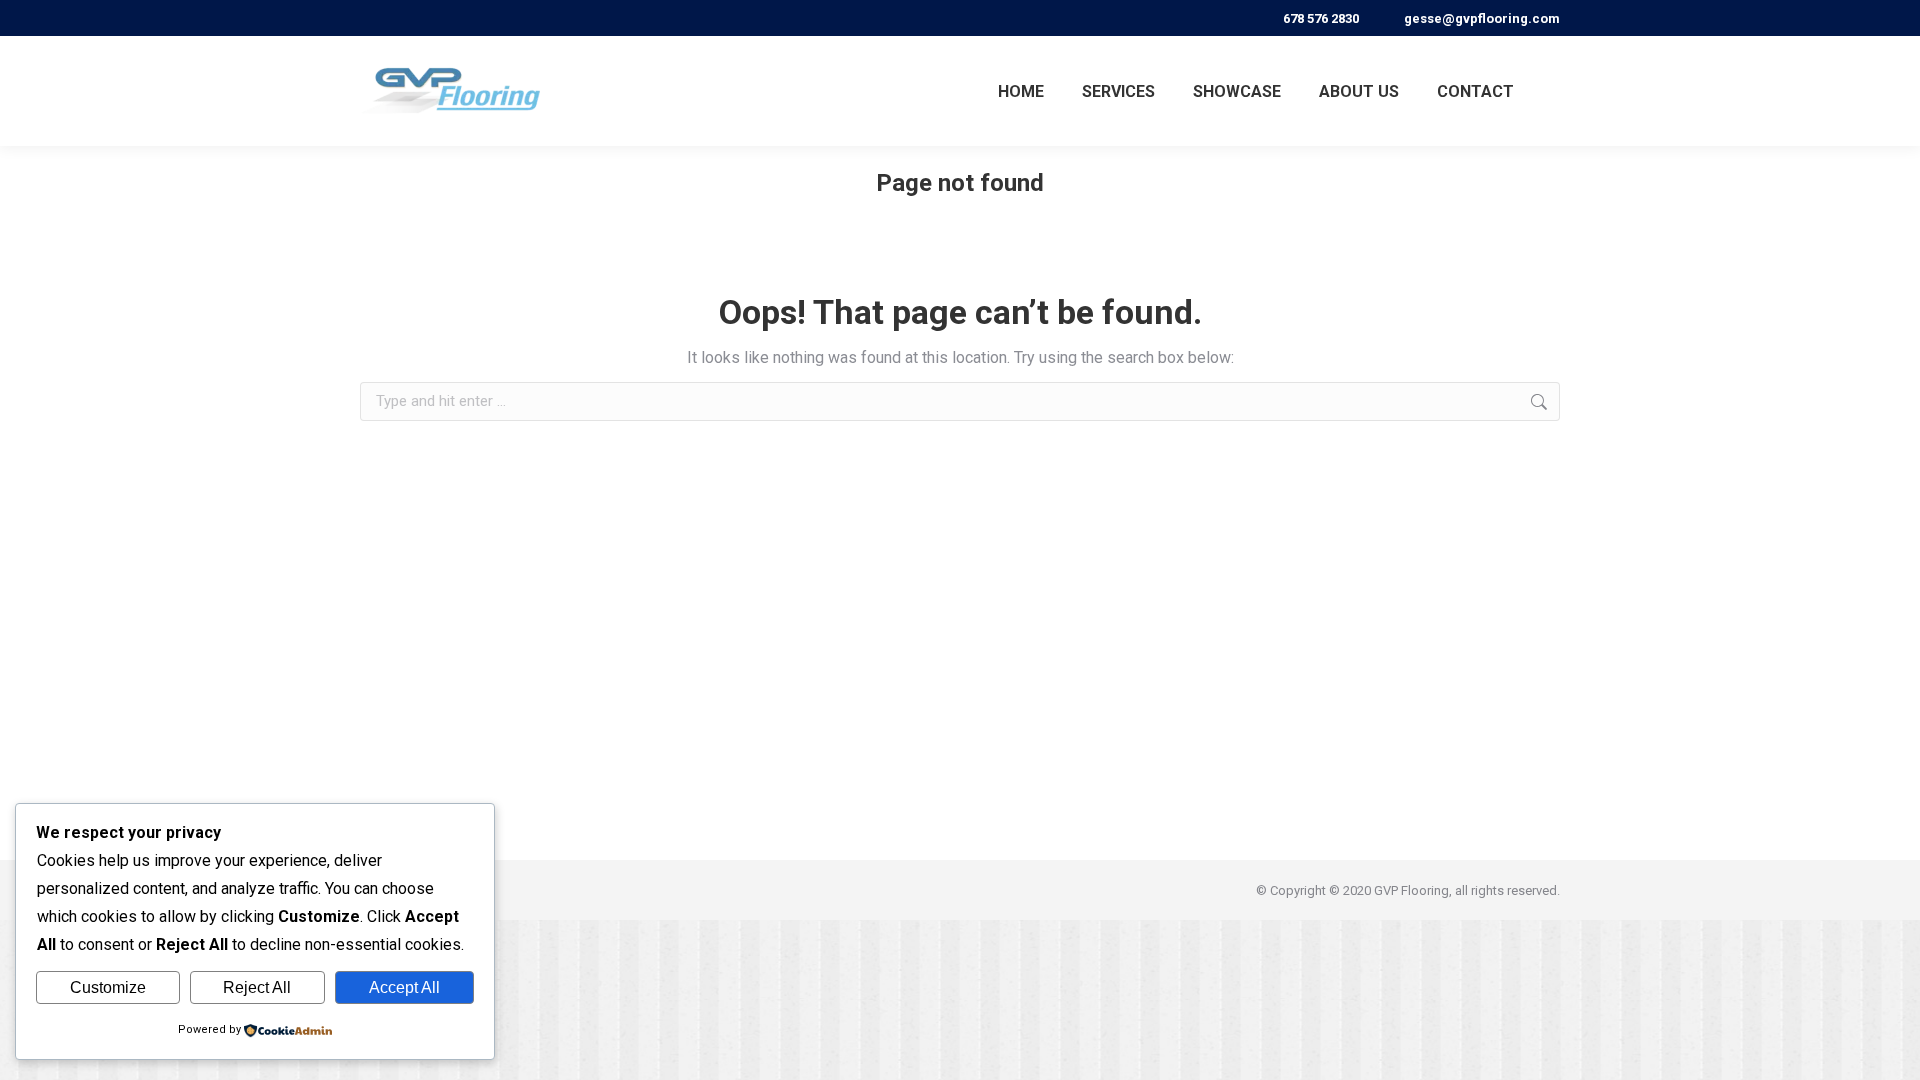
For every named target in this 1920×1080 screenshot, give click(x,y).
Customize (108, 987)
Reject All (257, 987)
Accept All (404, 987)
